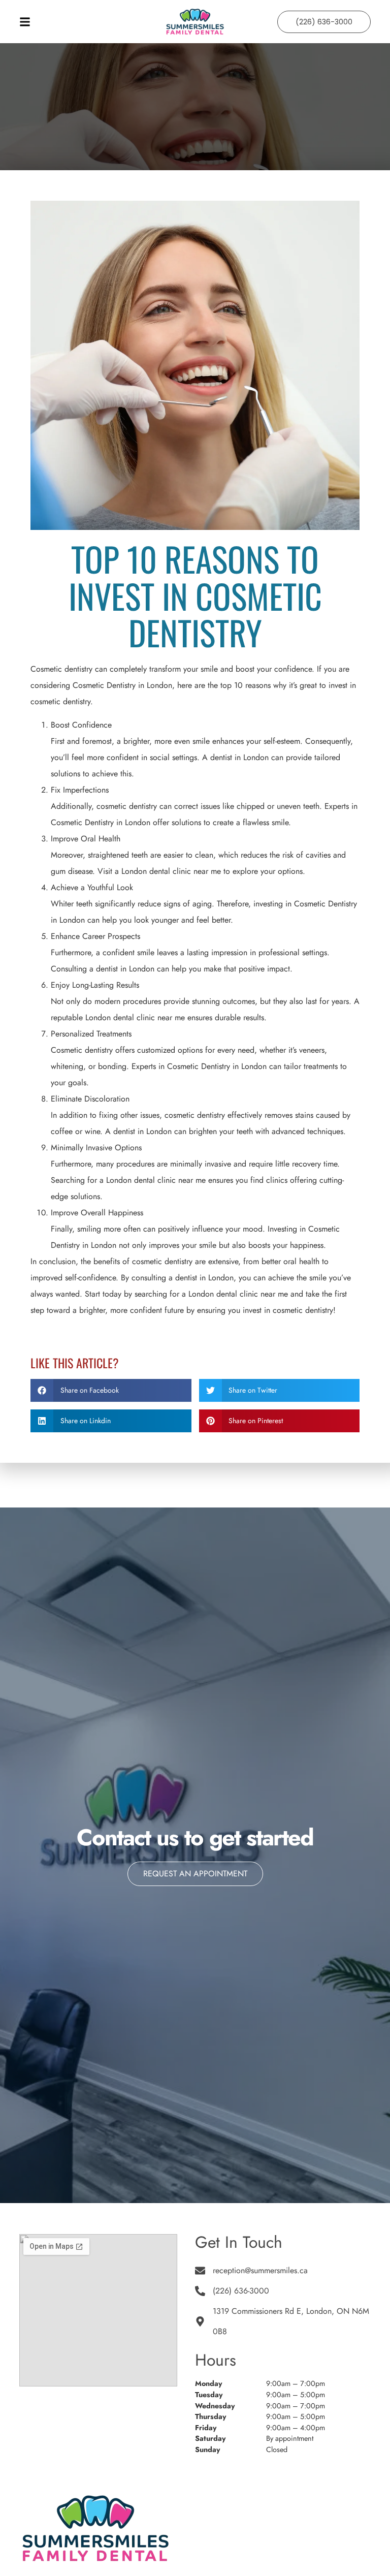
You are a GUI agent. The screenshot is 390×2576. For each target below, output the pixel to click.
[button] (111, 1390)
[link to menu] (81, 22)
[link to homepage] (195, 22)
